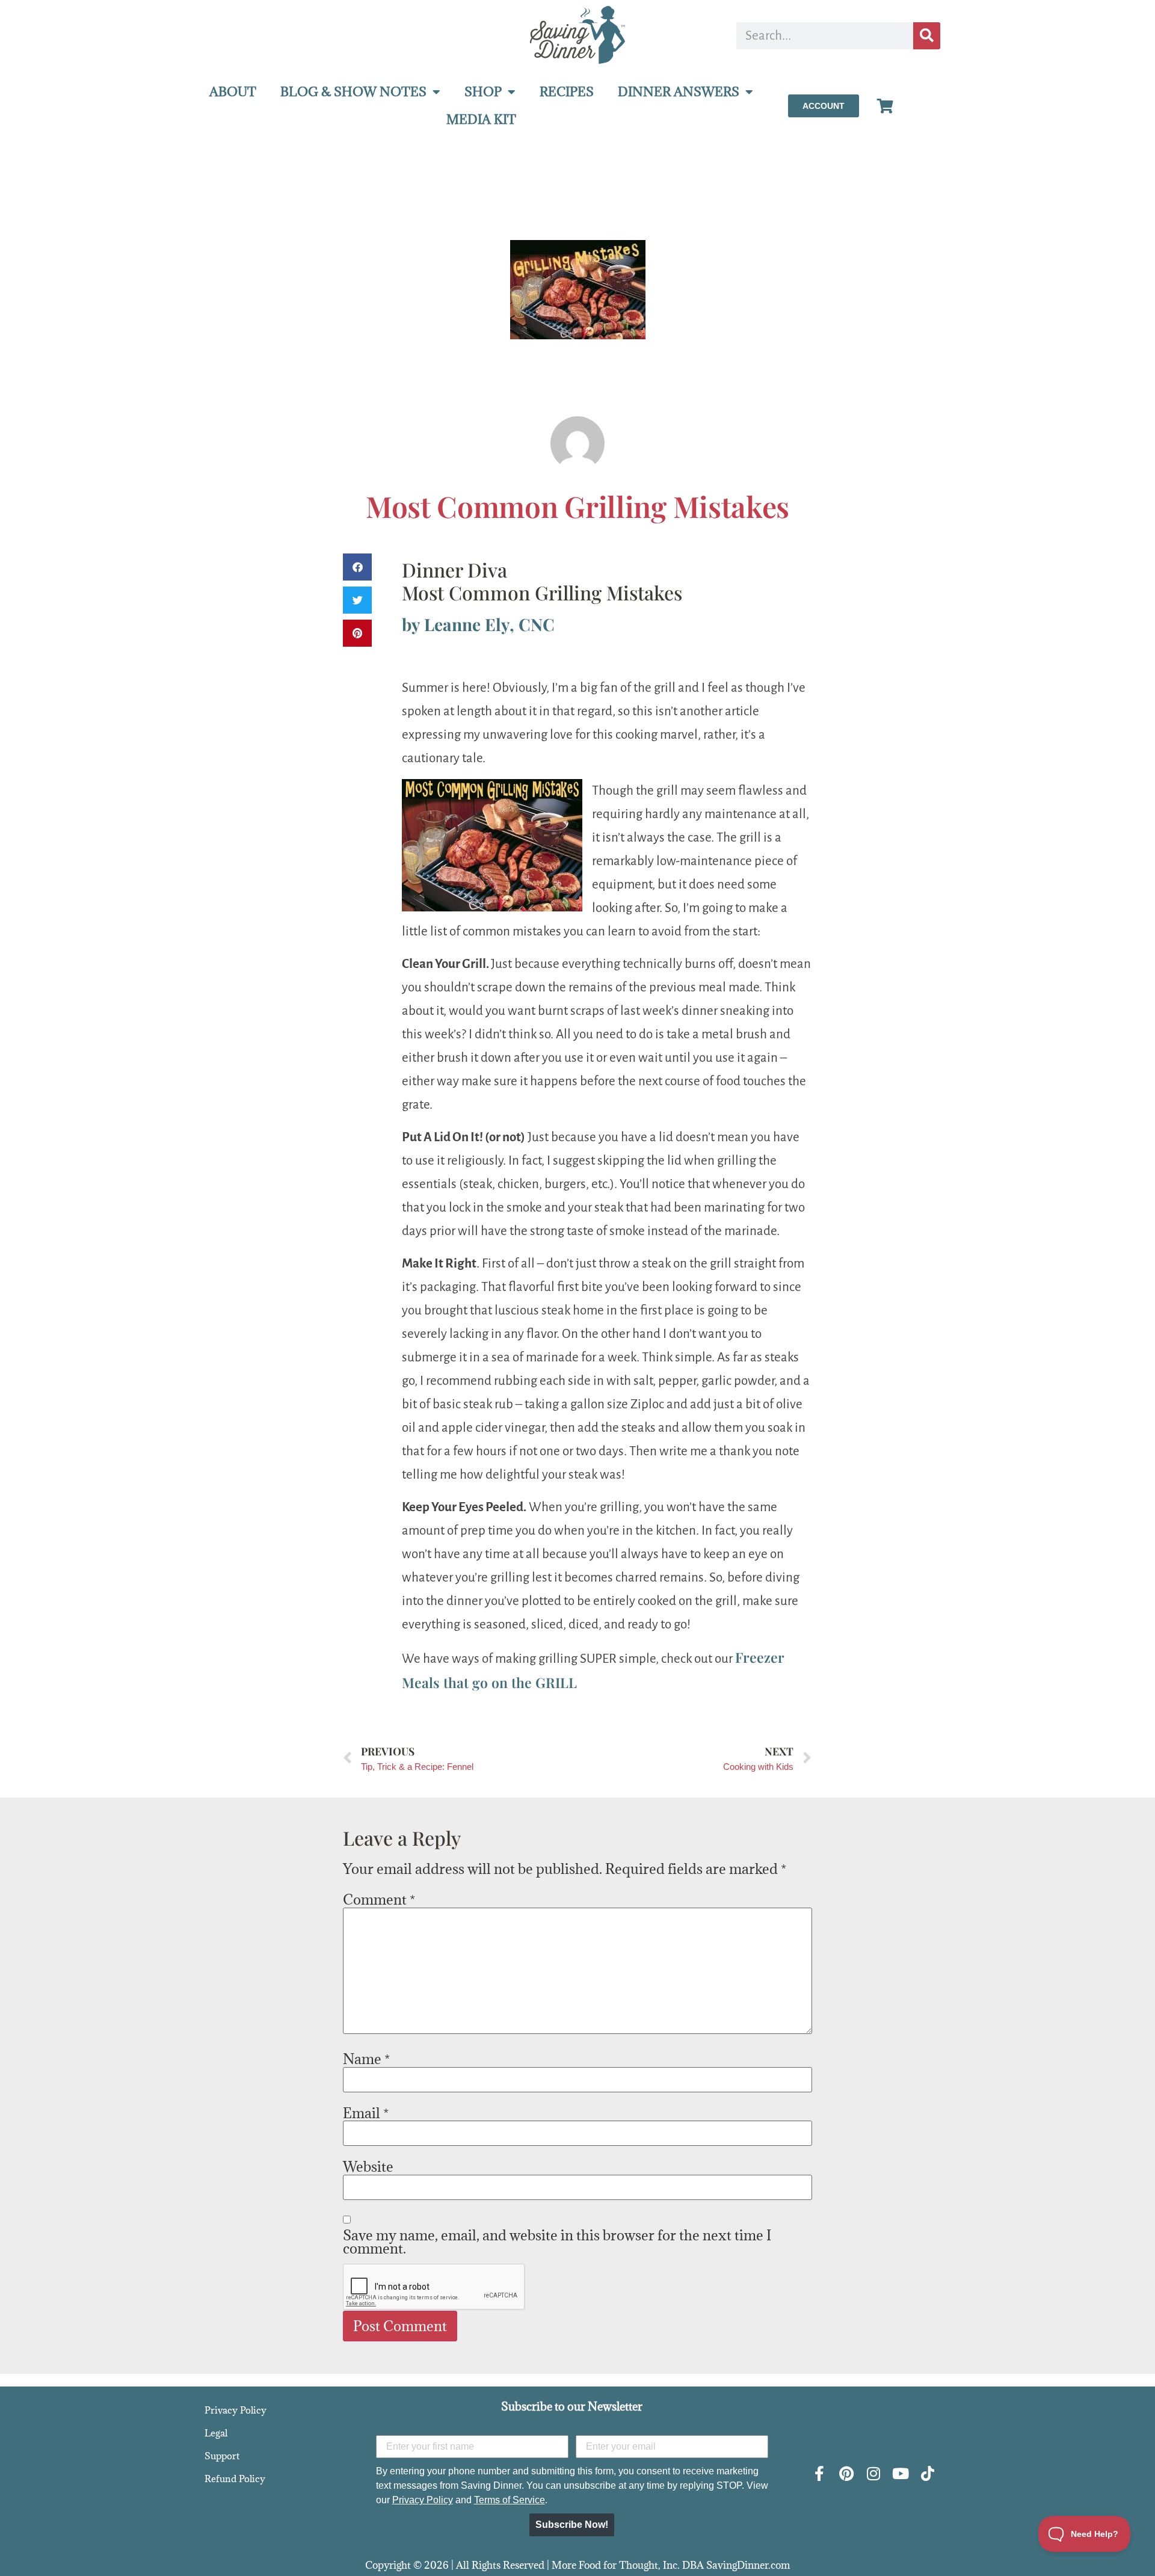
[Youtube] (900, 2473)
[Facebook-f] (819, 2473)
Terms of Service (510, 2500)
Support (222, 2456)
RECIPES (567, 92)
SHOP (483, 92)
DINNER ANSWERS (679, 92)
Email (366, 2113)
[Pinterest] (846, 2473)
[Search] (927, 36)
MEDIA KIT (481, 119)
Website (368, 2166)
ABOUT (233, 92)
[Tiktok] (927, 2473)
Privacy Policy (236, 2410)
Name (366, 2059)
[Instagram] (873, 2473)
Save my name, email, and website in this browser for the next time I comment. (557, 2242)
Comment (379, 1899)
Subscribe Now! (572, 2525)
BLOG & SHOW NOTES (353, 92)
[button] (357, 567)
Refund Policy (235, 2479)
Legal (216, 2433)
